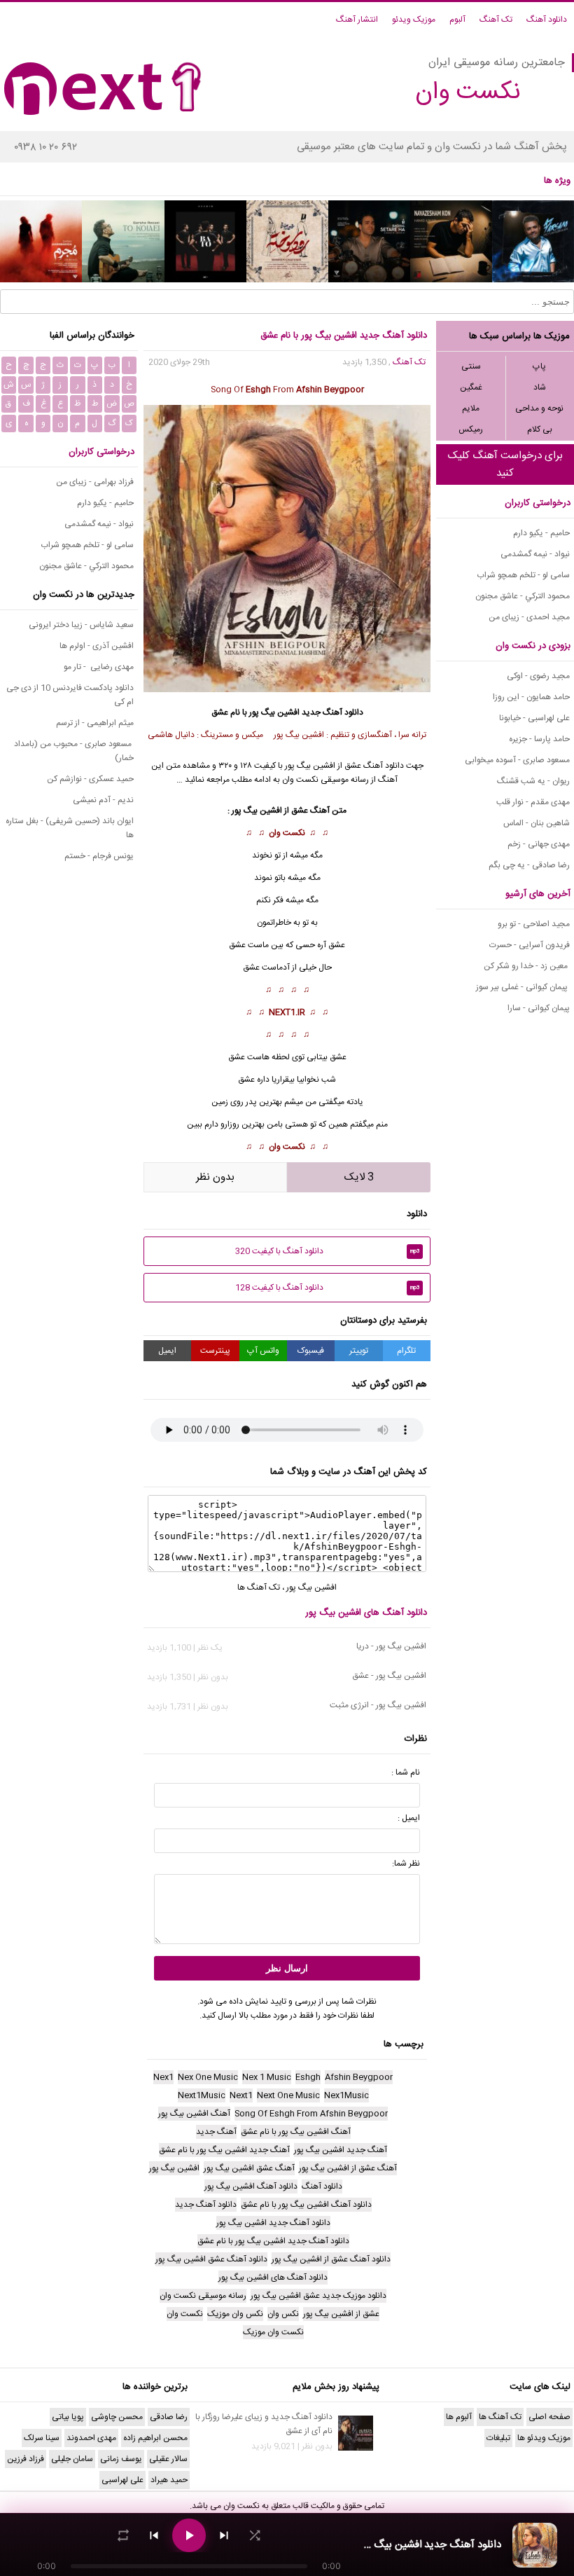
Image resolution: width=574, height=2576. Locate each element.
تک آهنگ (496, 20)
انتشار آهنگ (357, 20)
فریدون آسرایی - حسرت (530, 945)
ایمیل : (409, 1818)
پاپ (539, 366)
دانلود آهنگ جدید (332, 712)
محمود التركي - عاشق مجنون (523, 596)
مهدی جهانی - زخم (539, 844)
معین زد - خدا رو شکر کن (527, 966)
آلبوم (457, 20)
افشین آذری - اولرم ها (97, 646)
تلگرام (406, 1351)
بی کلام (540, 429)
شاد (540, 387)
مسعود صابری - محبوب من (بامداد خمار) (74, 751)
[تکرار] (123, 2535)
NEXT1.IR (287, 1012)
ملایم (471, 408)
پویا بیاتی (68, 2417)
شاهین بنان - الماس (537, 823)
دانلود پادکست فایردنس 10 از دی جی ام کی (70, 695)
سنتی (471, 366)
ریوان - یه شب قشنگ (533, 781)
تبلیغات (498, 2438)
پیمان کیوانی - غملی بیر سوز (523, 987)
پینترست (215, 1351)
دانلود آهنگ (547, 20)
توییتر (359, 1351)
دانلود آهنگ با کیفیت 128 (328, 1288)
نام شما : (406, 1772)
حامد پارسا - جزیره (539, 739)
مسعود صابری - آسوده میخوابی (517, 760)
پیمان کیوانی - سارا (539, 1008)
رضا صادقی (169, 2417)
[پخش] (189, 2535)
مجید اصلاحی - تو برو (534, 924)
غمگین (471, 387)
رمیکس (471, 429)
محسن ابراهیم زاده (155, 2438)
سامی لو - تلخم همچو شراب (523, 575)
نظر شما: (406, 1864)
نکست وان (287, 833)
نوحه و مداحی (539, 408)
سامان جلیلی (72, 2459)
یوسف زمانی (121, 2459)
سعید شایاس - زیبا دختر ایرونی (81, 625)
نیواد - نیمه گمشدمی (535, 554)
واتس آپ (263, 1351)
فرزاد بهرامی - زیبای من (95, 482)
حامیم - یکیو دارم (541, 533)
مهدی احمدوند (91, 2438)
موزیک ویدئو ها (544, 2438)
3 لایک (359, 1177)
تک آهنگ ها (259, 1587)
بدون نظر (215, 1177)
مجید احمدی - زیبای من (529, 617)
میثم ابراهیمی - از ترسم (95, 723)
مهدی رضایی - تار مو (99, 667)
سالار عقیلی (168, 2459)
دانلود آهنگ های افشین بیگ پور (366, 1613)
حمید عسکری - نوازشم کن (90, 779)
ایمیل (167, 1351)
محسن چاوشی (117, 2417)
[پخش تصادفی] (255, 2535)
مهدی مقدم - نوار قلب (533, 802)
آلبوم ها (459, 2417)
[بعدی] (224, 2535)
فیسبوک (311, 1351)
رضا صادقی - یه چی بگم (529, 865)
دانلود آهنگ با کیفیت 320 (328, 1251)
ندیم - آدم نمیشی (103, 800)
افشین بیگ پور (274, 712)
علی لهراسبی (122, 2480)
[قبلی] (154, 2535)
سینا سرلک (42, 2438)
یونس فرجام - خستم (99, 856)
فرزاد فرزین (26, 2459)
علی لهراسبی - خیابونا (534, 718)
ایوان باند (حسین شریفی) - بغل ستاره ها (70, 828)
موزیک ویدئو (414, 20)
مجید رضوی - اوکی (538, 676)
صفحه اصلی (549, 2417)
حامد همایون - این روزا (531, 697)
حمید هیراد (169, 2480)
